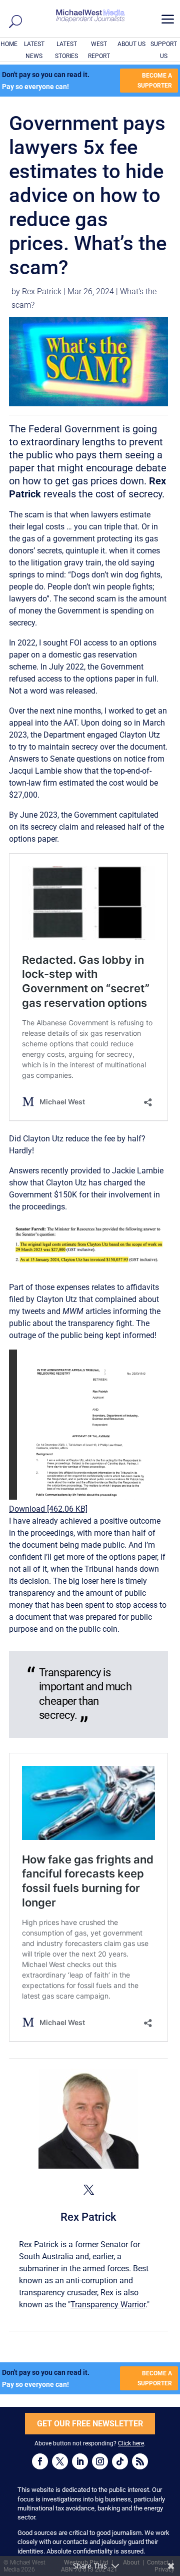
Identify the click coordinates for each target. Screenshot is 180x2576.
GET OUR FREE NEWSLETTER (90, 2424)
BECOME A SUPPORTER (155, 81)
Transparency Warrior (108, 2305)
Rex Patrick (42, 291)
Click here (131, 2443)
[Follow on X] (60, 2461)
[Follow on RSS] (140, 2461)
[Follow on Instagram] (100, 2461)
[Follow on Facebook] (40, 2461)
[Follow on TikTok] (120, 2461)
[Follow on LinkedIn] (80, 2461)
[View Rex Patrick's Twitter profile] (88, 2190)
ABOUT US (131, 44)
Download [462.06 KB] (48, 1509)
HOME (9, 44)
